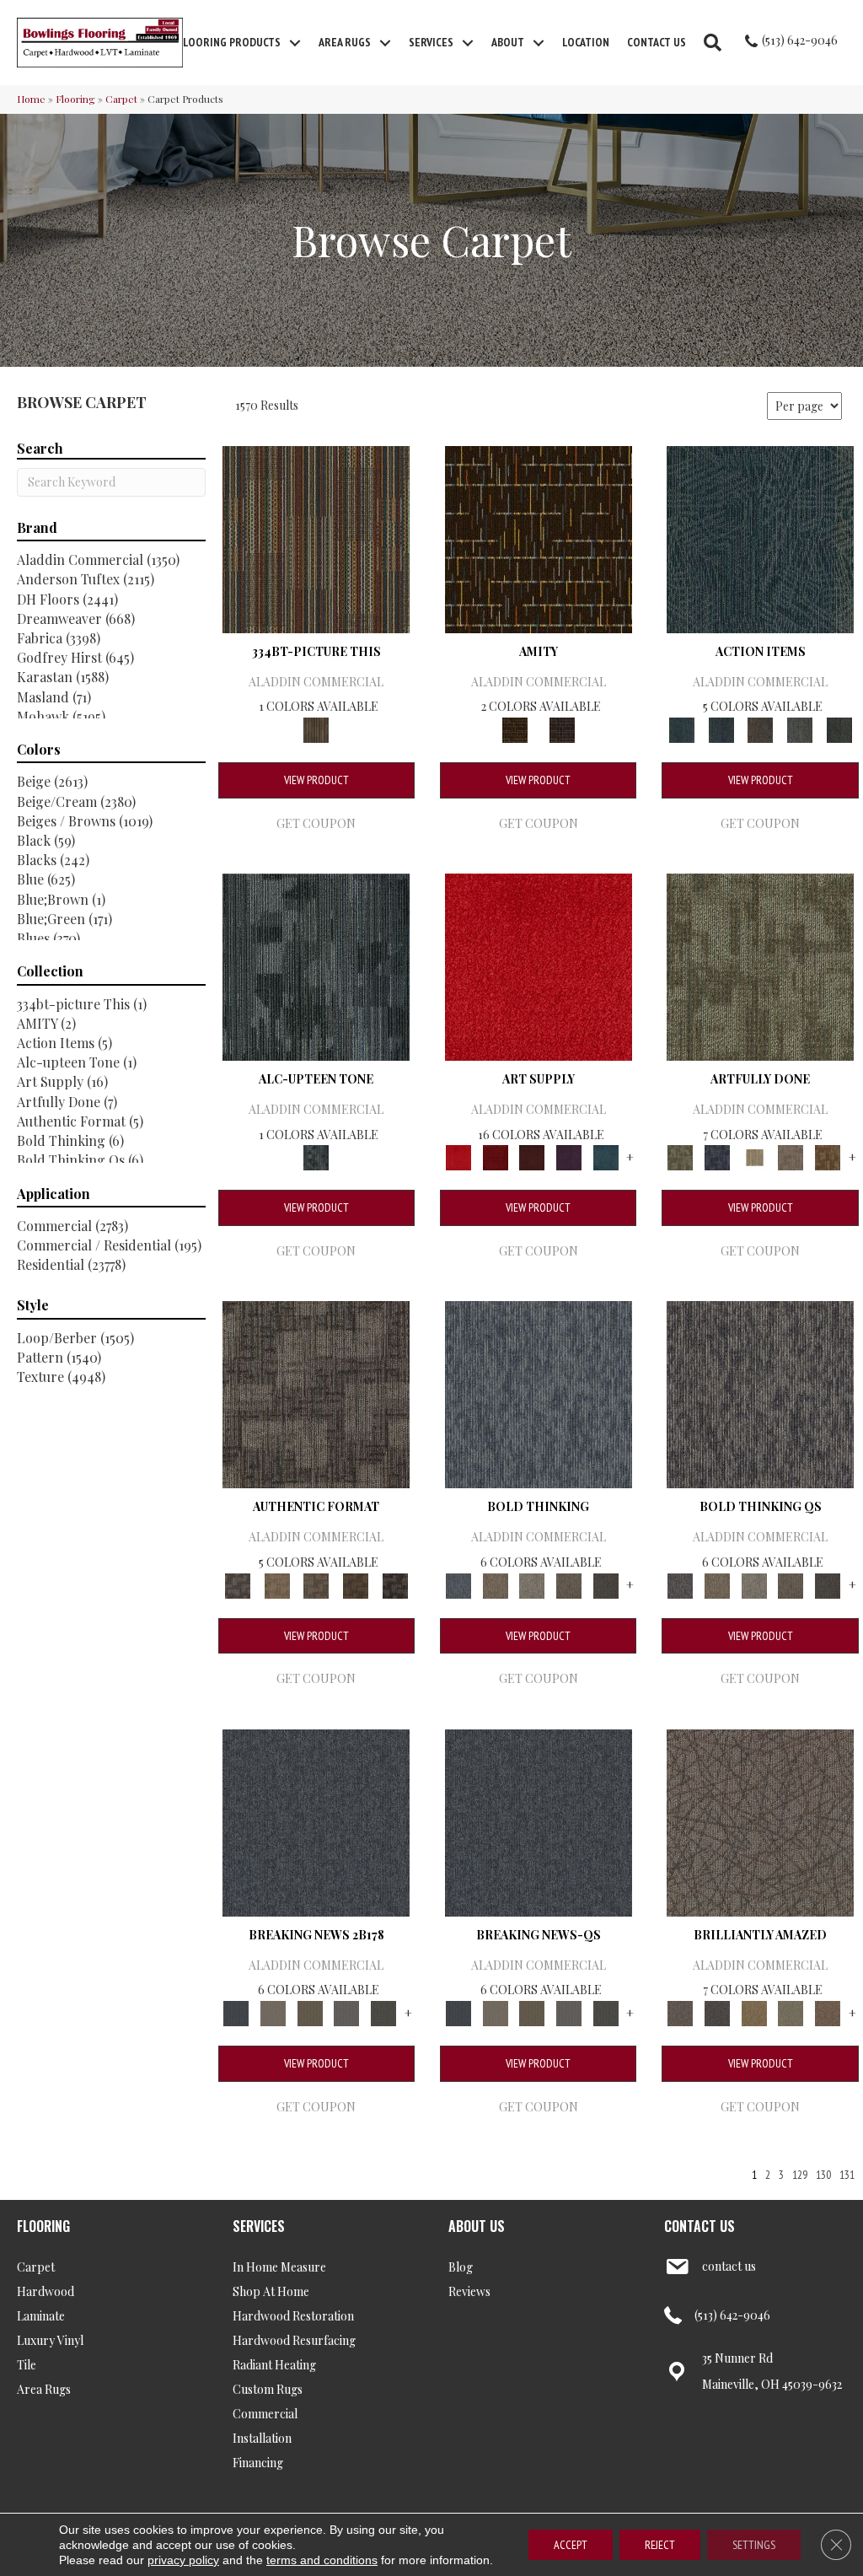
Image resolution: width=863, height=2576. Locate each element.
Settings (754, 2545)
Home (31, 99)
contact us (729, 2266)
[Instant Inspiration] (828, 2011)
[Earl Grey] (800, 728)
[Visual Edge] (316, 1393)
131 (847, 2175)
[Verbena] (569, 1156)
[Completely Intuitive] (754, 2011)
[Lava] (532, 1584)
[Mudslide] (316, 538)
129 (800, 2175)
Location (586, 42)
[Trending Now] (273, 2011)
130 (823, 2175)
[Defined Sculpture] (277, 1584)
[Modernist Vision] (754, 1156)
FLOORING (43, 2226)
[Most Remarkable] (717, 1156)
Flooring (75, 99)
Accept (571, 2545)
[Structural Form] (395, 1584)
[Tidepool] (760, 538)
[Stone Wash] (606, 1156)
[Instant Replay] (347, 2011)
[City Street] (839, 728)
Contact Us (657, 42)
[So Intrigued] (760, 1821)
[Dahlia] (496, 1156)
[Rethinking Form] (356, 1584)
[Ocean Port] (721, 728)
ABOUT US (477, 2226)
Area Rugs (345, 42)
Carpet (121, 99)
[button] (295, 43)
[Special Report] (310, 2011)
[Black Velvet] (562, 728)
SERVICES (259, 2226)
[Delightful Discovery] (760, 965)
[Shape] (539, 1393)
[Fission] (569, 1584)
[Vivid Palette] (828, 1156)
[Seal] (606, 1584)
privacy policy (183, 2560)
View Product (316, 780)
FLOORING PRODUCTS (229, 42)
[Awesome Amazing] (791, 1156)
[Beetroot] (532, 1156)
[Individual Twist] (316, 1584)
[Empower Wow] (791, 2011)
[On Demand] (383, 2011)
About (508, 42)
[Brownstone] (761, 728)
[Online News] (316, 1821)
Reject (660, 2545)
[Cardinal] (539, 965)
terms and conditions (322, 2560)
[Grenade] (496, 1584)
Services (431, 42)
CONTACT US (700, 2226)
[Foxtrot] (316, 965)
